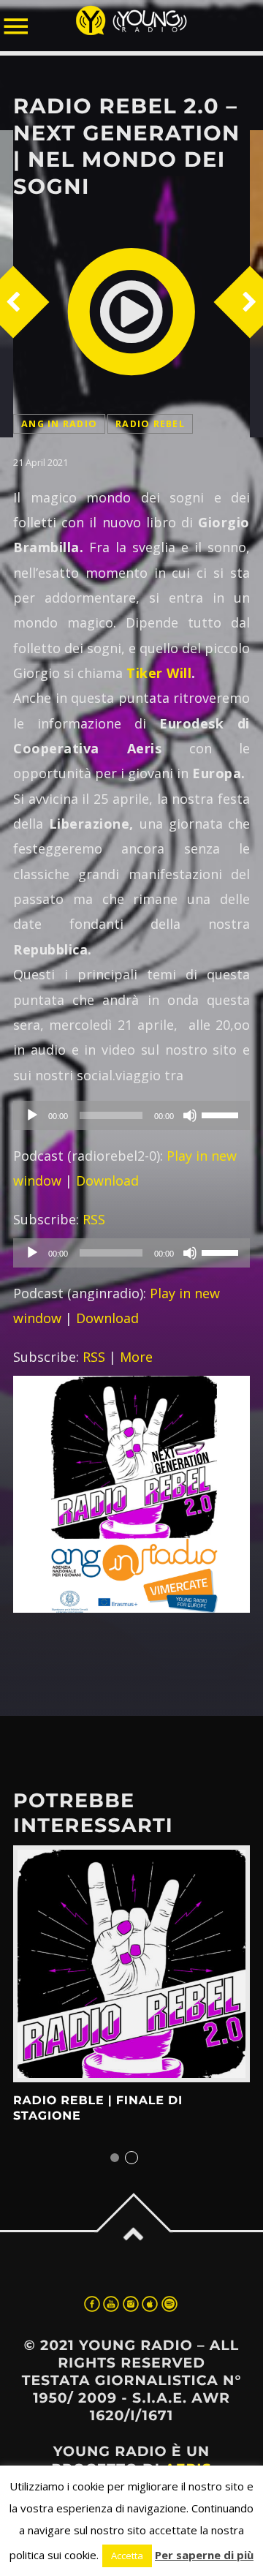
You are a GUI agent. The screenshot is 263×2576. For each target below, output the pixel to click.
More (136, 1357)
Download (107, 1180)
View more (131, 1964)
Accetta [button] (127, 2556)
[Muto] (190, 1115)
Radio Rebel (150, 424)
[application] (131, 1115)
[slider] (222, 1114)
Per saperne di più (204, 2555)
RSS (94, 1219)
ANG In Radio (59, 424)
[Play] (32, 1115)
